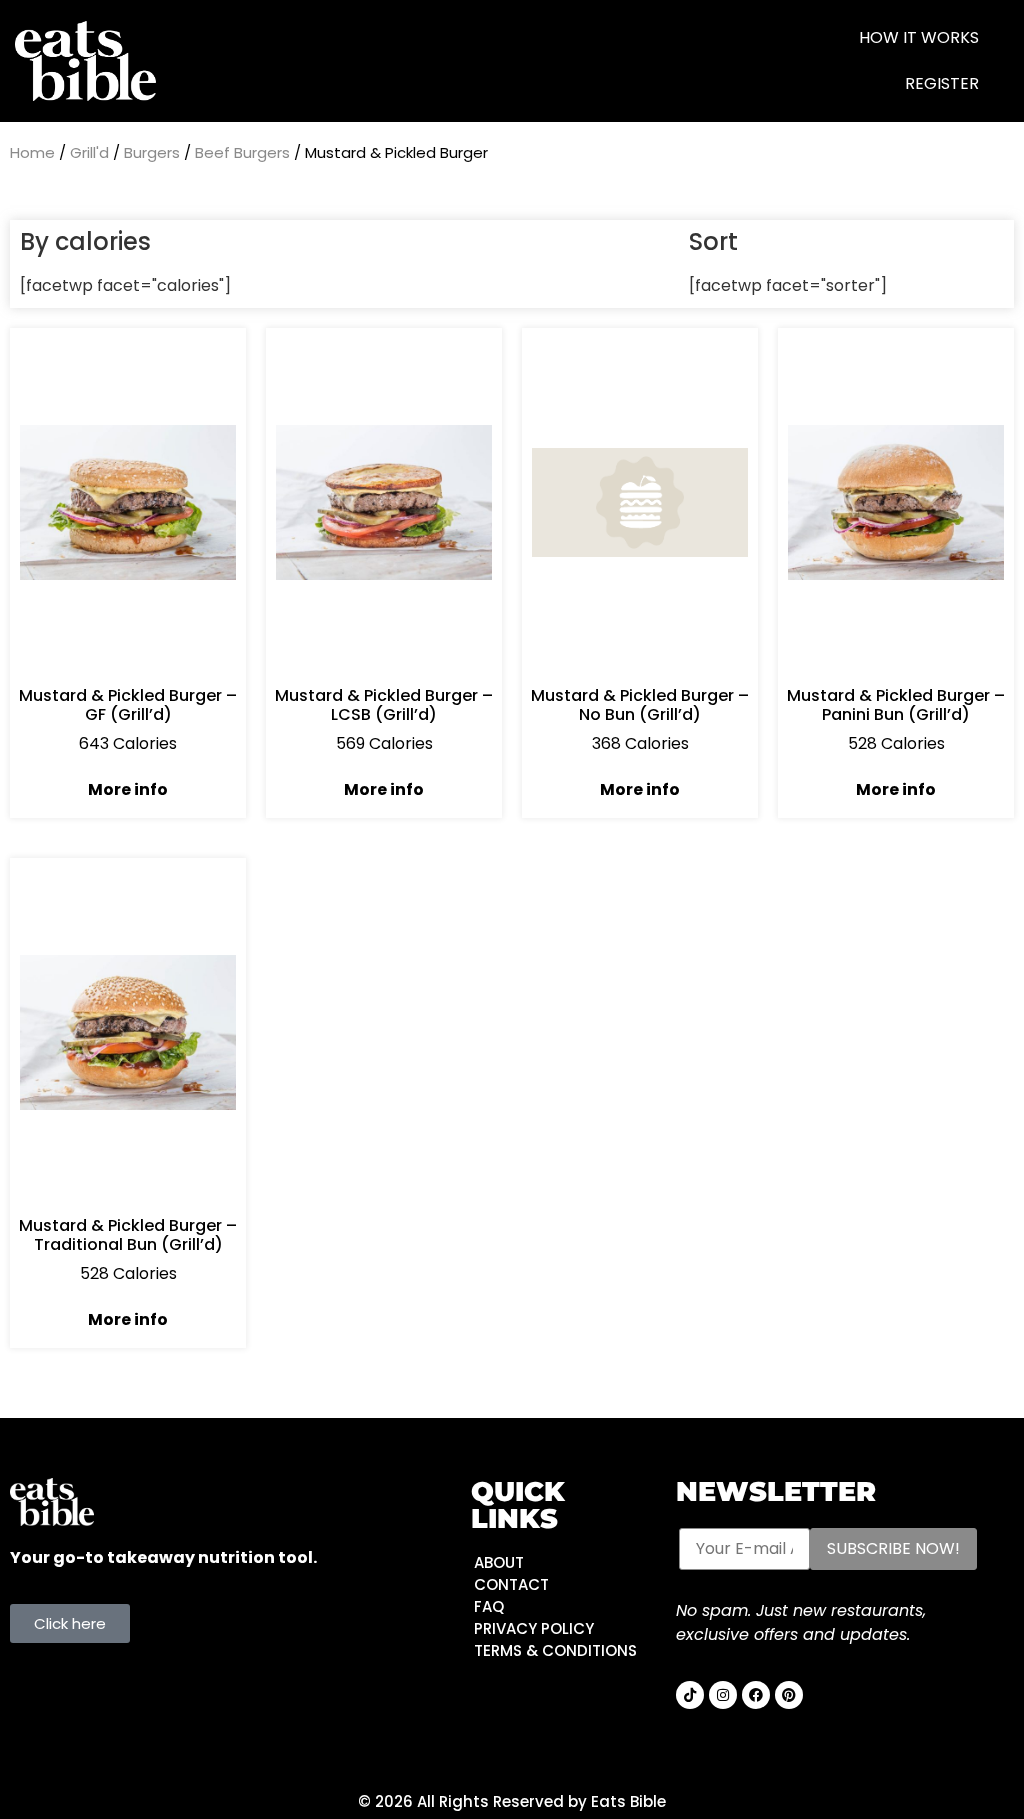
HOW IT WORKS (919, 37)
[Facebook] (756, 1695)
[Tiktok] (690, 1695)
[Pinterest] (789, 1695)
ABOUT (499, 1562)
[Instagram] (723, 1695)
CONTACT (511, 1584)
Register (942, 83)
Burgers (152, 152)
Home (32, 152)
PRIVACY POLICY (534, 1628)
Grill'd (89, 152)
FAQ (489, 1606)
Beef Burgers (242, 152)
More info (128, 789)
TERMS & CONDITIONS (555, 1650)
